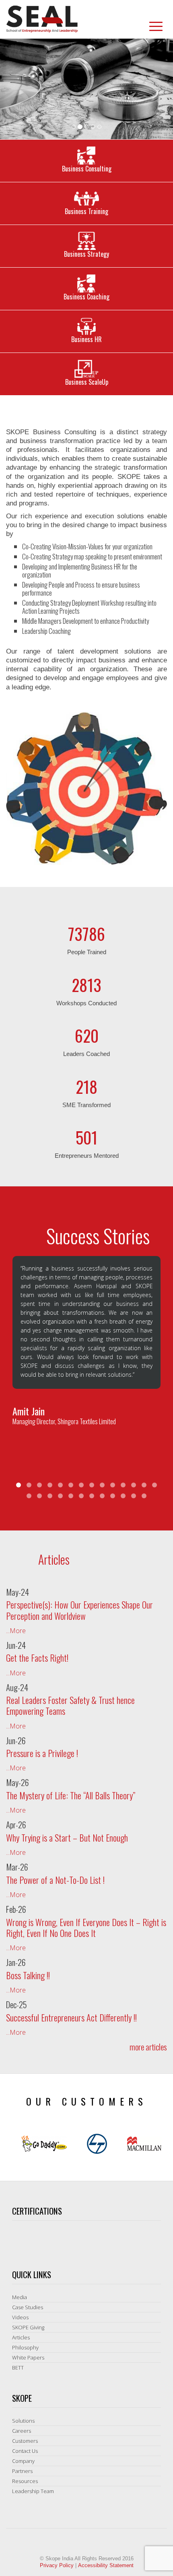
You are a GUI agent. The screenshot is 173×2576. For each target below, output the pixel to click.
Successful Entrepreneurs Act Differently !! (71, 2017)
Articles (21, 2337)
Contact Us (25, 2451)
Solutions (23, 2421)
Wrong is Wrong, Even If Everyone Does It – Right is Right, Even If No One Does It (86, 1927)
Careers (22, 2431)
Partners (22, 2471)
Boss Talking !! (28, 1975)
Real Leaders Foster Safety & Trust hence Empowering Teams (70, 1705)
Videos (20, 2317)
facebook (113, 27)
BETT (18, 2368)
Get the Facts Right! (37, 1658)
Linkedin (99, 27)
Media (20, 2297)
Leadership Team (33, 2491)
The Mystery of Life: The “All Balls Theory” (71, 1795)
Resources (25, 2481)
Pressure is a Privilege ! (42, 1753)
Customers (25, 2441)
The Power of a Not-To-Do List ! (55, 1880)
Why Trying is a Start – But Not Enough (67, 1838)
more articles (148, 2047)
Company (23, 2461)
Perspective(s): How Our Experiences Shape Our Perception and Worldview (79, 1610)
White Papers (28, 2357)
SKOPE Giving (28, 2327)
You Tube (140, 27)
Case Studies (28, 2307)
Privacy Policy (57, 2565)
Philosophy (25, 2347)
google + (127, 27)
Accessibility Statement (106, 2565)
